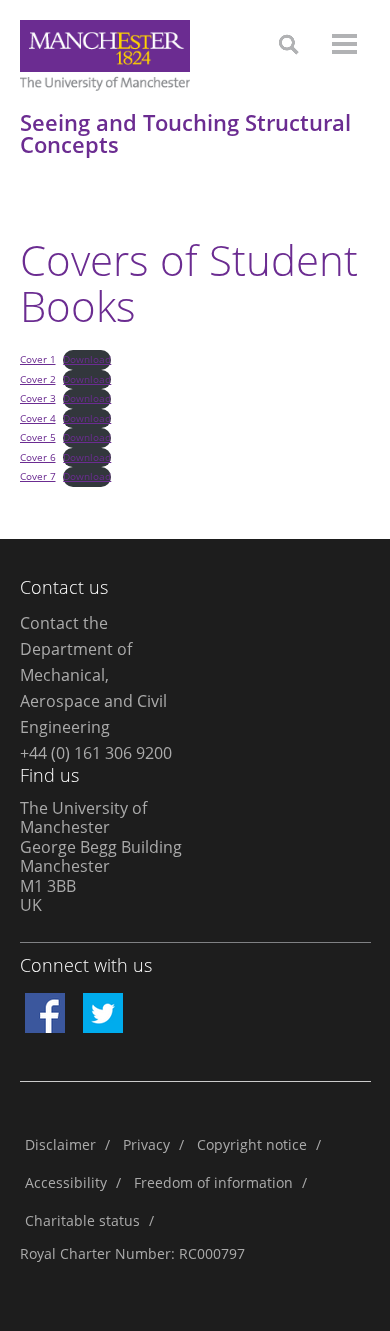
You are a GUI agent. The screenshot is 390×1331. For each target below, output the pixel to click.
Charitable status (82, 1220)
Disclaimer (60, 1144)
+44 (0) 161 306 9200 (96, 753)
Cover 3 (38, 398)
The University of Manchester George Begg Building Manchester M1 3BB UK (101, 857)
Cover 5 (38, 437)
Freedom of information (213, 1182)
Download (87, 359)
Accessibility (66, 1182)
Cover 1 (38, 359)
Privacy (146, 1144)
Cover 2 (38, 379)
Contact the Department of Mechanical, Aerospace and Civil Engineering (93, 675)
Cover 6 (38, 457)
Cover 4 (38, 418)
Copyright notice (252, 1144)
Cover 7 (38, 476)
